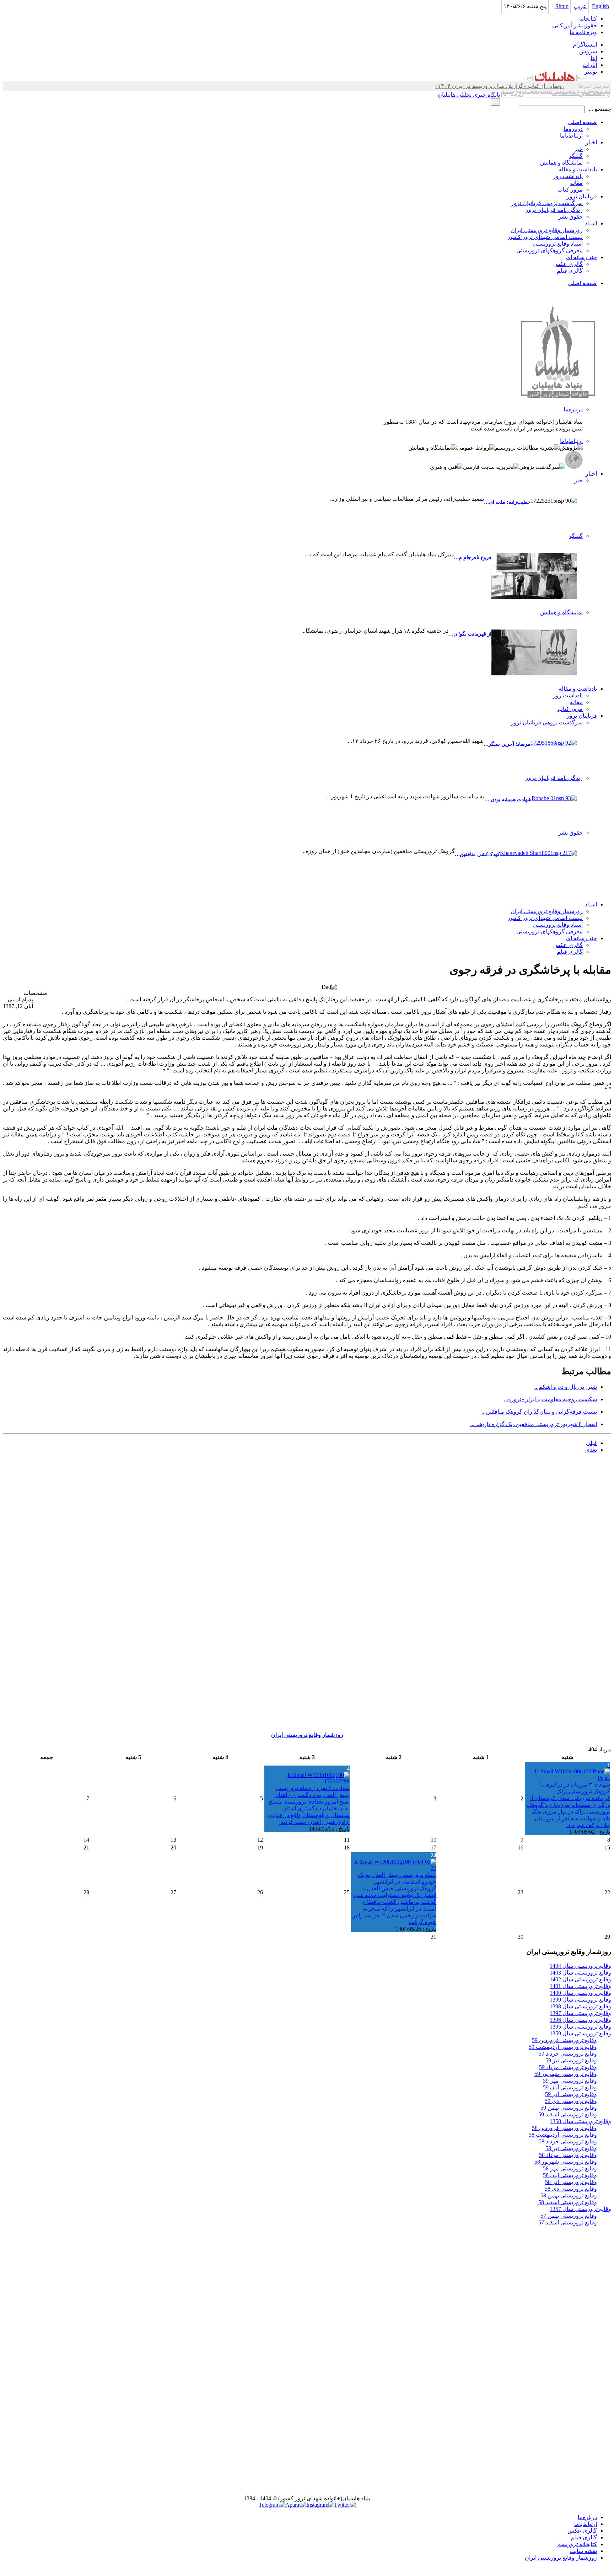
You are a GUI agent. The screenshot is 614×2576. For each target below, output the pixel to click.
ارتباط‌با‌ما (571, 136)
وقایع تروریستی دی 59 (571, 2101)
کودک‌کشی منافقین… (477, 854)
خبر (578, 149)
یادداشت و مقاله (578, 169)
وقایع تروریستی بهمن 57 (569, 2216)
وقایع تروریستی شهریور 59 (566, 2074)
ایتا (594, 58)
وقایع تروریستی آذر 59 (571, 2094)
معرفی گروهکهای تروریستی (550, 250)
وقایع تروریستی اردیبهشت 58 (563, 2135)
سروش (588, 51)
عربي (580, 6)
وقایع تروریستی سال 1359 (580, 2033)
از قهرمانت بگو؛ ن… (470, 634)
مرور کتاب (570, 190)
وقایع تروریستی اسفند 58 (568, 2202)
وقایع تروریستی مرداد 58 (568, 2155)
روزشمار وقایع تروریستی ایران (547, 230)
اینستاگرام (585, 45)
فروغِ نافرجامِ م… (473, 558)
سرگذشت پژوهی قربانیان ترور (547, 203)
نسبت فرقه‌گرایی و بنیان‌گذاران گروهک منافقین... (539, 1412)
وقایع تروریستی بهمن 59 (569, 2108)
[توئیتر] (345, 2505)
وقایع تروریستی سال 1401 (580, 1986)
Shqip (562, 6)
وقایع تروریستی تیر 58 (571, 2148)
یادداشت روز (568, 176)
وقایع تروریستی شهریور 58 (566, 2162)
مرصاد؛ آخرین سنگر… (507, 744)
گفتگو (576, 156)
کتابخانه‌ (588, 19)
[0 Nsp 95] (534, 652)
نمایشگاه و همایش (561, 163)
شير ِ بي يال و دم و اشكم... (566, 1387)
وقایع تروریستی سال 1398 (580, 2006)
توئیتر (591, 72)
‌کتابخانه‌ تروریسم (577, 2544)
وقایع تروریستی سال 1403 (580, 1973)
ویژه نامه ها (583, 32)
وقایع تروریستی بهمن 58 (569, 2195)
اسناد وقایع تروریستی (558, 244)
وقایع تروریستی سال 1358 (580, 2121)
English (600, 6)
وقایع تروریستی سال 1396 (580, 2020)
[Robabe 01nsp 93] (554, 807)
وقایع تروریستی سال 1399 (580, 2000)
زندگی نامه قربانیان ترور (554, 210)
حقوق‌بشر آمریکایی (575, 25)
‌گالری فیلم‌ (584, 2537)
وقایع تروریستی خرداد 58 (568, 2141)
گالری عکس (568, 264)
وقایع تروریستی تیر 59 (571, 2060)
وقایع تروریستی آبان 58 (570, 2175)
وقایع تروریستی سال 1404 (580, 1966)
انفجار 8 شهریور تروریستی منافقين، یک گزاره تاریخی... (534, 1424)
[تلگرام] (272, 2505)
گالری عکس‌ (582, 2531)
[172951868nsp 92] (554, 752)
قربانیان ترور (582, 196)
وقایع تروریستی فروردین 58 (564, 2128)
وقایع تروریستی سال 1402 (580, 1979)
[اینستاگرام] (320, 2505)
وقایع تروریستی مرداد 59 (568, 2067)
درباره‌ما (573, 129)
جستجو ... (600, 109)
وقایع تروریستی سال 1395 (580, 2027)
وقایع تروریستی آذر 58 (571, 2182)
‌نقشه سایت (583, 2551)
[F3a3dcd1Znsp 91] (534, 576)
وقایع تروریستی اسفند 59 (568, 2114)
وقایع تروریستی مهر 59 (570, 2081)
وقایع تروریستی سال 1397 (580, 2013)
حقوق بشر (570, 217)
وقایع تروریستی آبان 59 (570, 2087)
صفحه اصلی (583, 122)
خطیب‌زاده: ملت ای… (507, 502)
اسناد (591, 223)
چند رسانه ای (581, 257)
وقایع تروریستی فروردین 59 (564, 2040)
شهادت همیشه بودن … (508, 800)
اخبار (591, 142)
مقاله (576, 183)
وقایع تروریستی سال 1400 (580, 1993)
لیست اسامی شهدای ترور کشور (545, 237)
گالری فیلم (570, 271)
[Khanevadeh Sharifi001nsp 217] (538, 871)
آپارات (590, 65)
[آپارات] (296, 2505)
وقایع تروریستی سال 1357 (580, 2209)
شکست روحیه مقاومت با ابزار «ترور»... (550, 1399)
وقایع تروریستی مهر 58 (570, 2168)
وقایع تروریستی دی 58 (571, 2189)
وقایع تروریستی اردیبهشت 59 (563, 2047)
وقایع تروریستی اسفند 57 (568, 2222)
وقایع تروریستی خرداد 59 (568, 2054)
